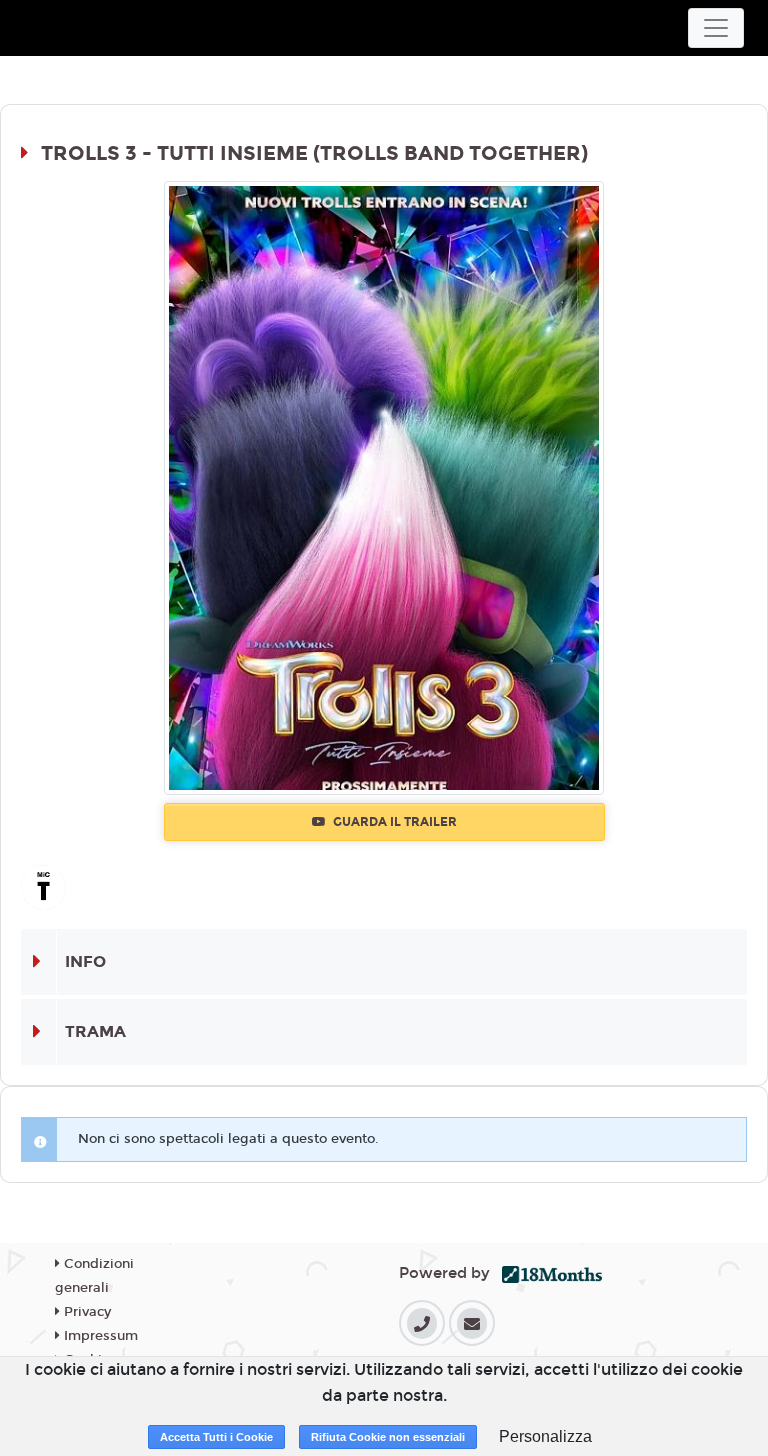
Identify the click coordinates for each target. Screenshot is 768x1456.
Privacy (85, 1312)
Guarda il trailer (393, 822)
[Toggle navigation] (716, 28)
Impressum (99, 1336)
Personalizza (545, 1436)
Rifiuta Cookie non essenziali (388, 1437)
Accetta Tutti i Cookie (216, 1437)
